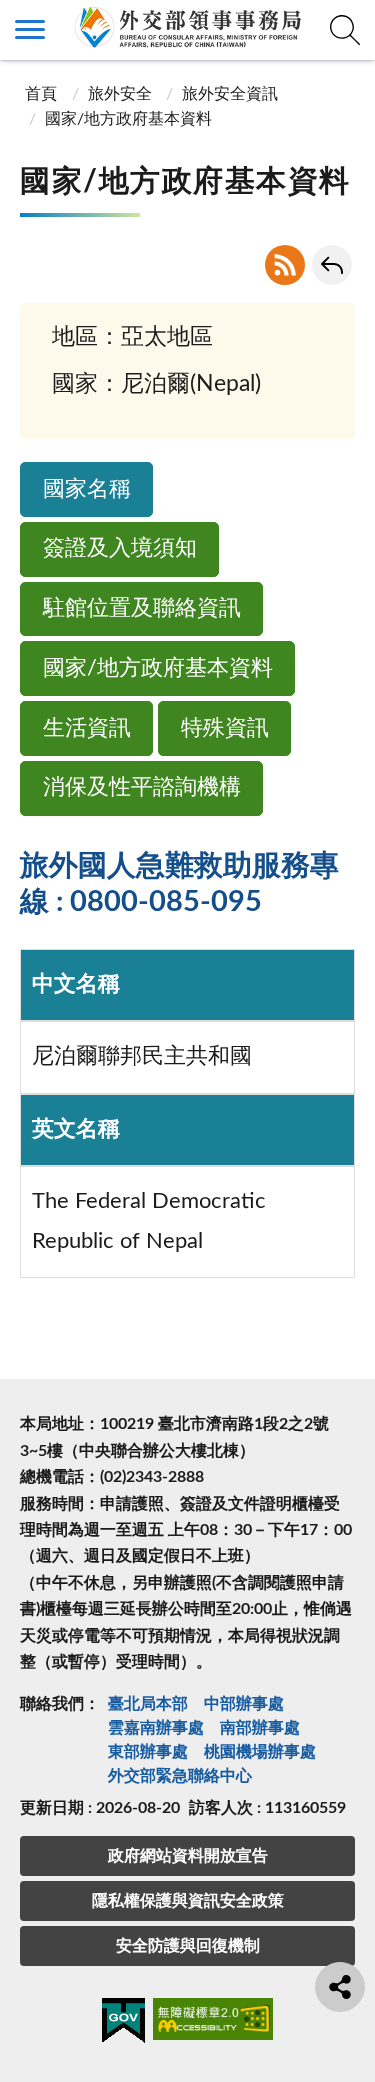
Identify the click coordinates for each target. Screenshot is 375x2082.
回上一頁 (332, 265)
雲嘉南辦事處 (156, 1728)
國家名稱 (87, 489)
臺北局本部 (148, 1704)
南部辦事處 (260, 1728)
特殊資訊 (225, 728)
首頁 (41, 94)
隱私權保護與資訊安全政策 (188, 1901)
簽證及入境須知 (120, 548)
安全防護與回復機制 (188, 1946)
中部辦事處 (244, 1704)
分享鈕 (340, 1987)
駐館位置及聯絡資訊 (142, 608)
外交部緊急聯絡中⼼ (180, 1776)
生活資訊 (87, 728)
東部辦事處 (148, 1752)
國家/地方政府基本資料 (158, 668)
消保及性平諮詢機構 (142, 787)
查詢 (345, 30)
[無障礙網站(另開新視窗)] (213, 2022)
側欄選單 (30, 30)
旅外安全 (120, 94)
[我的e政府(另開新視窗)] (123, 2024)
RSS (285, 265)
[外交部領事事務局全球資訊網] (187, 27)
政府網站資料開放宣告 (188, 1856)
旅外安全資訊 (230, 94)
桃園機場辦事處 (260, 1752)
